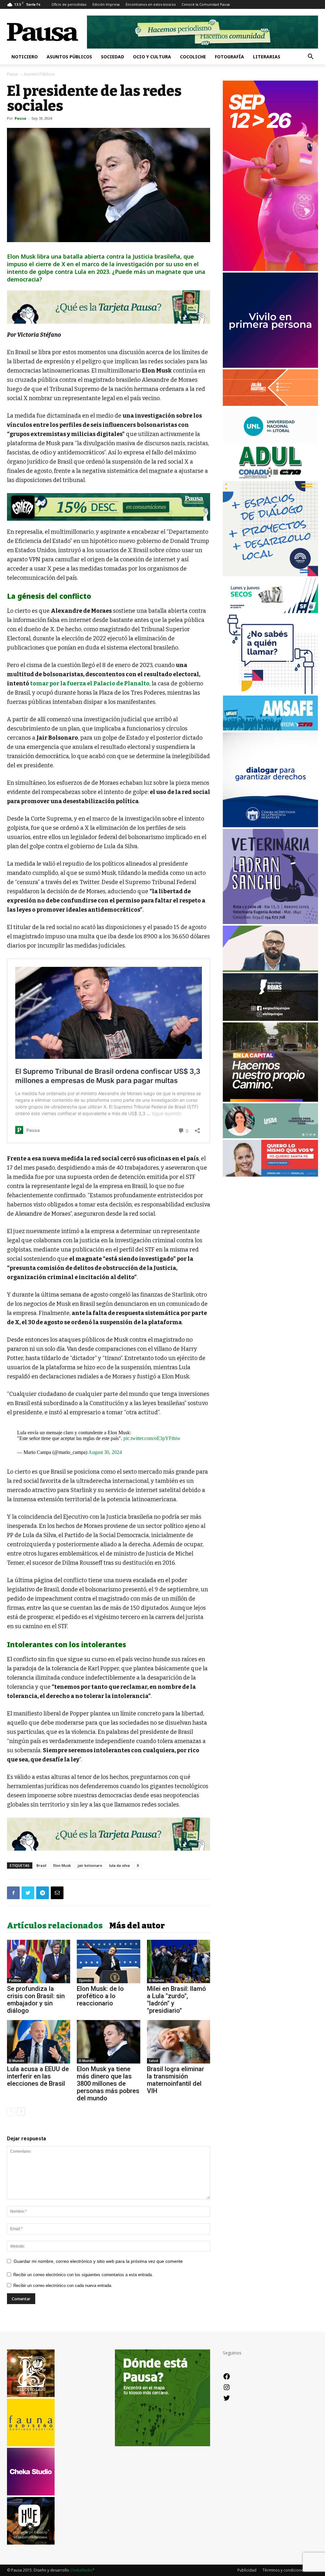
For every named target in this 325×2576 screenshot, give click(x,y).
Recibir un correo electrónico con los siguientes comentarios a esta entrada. (83, 2275)
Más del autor (137, 1926)
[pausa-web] (270, 404)
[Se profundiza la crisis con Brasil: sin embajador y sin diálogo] (39, 1962)
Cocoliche (193, 57)
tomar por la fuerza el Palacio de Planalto (90, 684)
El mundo (156, 1980)
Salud (153, 2061)
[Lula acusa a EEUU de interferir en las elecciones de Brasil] (39, 2042)
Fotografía (229, 57)
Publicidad (247, 2570)
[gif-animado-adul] (270, 478)
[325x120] (270, 611)
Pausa (12, 74)
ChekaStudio (81, 2570)
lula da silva (119, 1865)
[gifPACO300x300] (270, 366)
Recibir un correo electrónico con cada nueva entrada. (63, 2285)
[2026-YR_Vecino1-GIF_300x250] (270, 692)
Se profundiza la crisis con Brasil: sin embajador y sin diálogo (36, 2000)
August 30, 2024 (105, 1452)
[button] (310, 57)
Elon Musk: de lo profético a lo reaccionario (100, 1996)
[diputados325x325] (270, 826)
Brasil (41, 1865)
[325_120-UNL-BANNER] (270, 441)
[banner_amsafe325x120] (270, 729)
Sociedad (113, 57)
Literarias (267, 57)
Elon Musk (62, 1865)
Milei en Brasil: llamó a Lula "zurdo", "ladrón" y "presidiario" (176, 2000)
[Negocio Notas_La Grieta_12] (109, 507)
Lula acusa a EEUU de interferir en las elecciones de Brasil (38, 2076)
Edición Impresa (106, 4)
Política (15, 1980)
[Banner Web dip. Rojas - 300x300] (270, 1019)
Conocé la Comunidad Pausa (206, 4)
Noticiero (25, 57)
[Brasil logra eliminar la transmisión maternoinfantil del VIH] (179, 2042)
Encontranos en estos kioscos (151, 4)
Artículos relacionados (55, 1926)
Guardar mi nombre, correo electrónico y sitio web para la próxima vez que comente (98, 2261)
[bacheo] (270, 1100)
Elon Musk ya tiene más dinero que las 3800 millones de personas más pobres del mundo (108, 2084)
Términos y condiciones (284, 2570)
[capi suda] (270, 269)
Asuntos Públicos (69, 57)
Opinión (85, 1980)
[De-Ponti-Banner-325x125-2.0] (270, 1136)
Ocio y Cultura (152, 57)
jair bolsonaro (90, 1865)
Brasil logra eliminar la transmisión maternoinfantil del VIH (176, 2080)
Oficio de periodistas (69, 4)
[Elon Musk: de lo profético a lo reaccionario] (108, 1962)
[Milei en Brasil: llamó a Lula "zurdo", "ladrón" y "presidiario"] (179, 1962)
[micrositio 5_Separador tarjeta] (109, 307)
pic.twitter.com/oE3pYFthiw (152, 1438)
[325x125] (270, 1175)
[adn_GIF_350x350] (270, 575)
